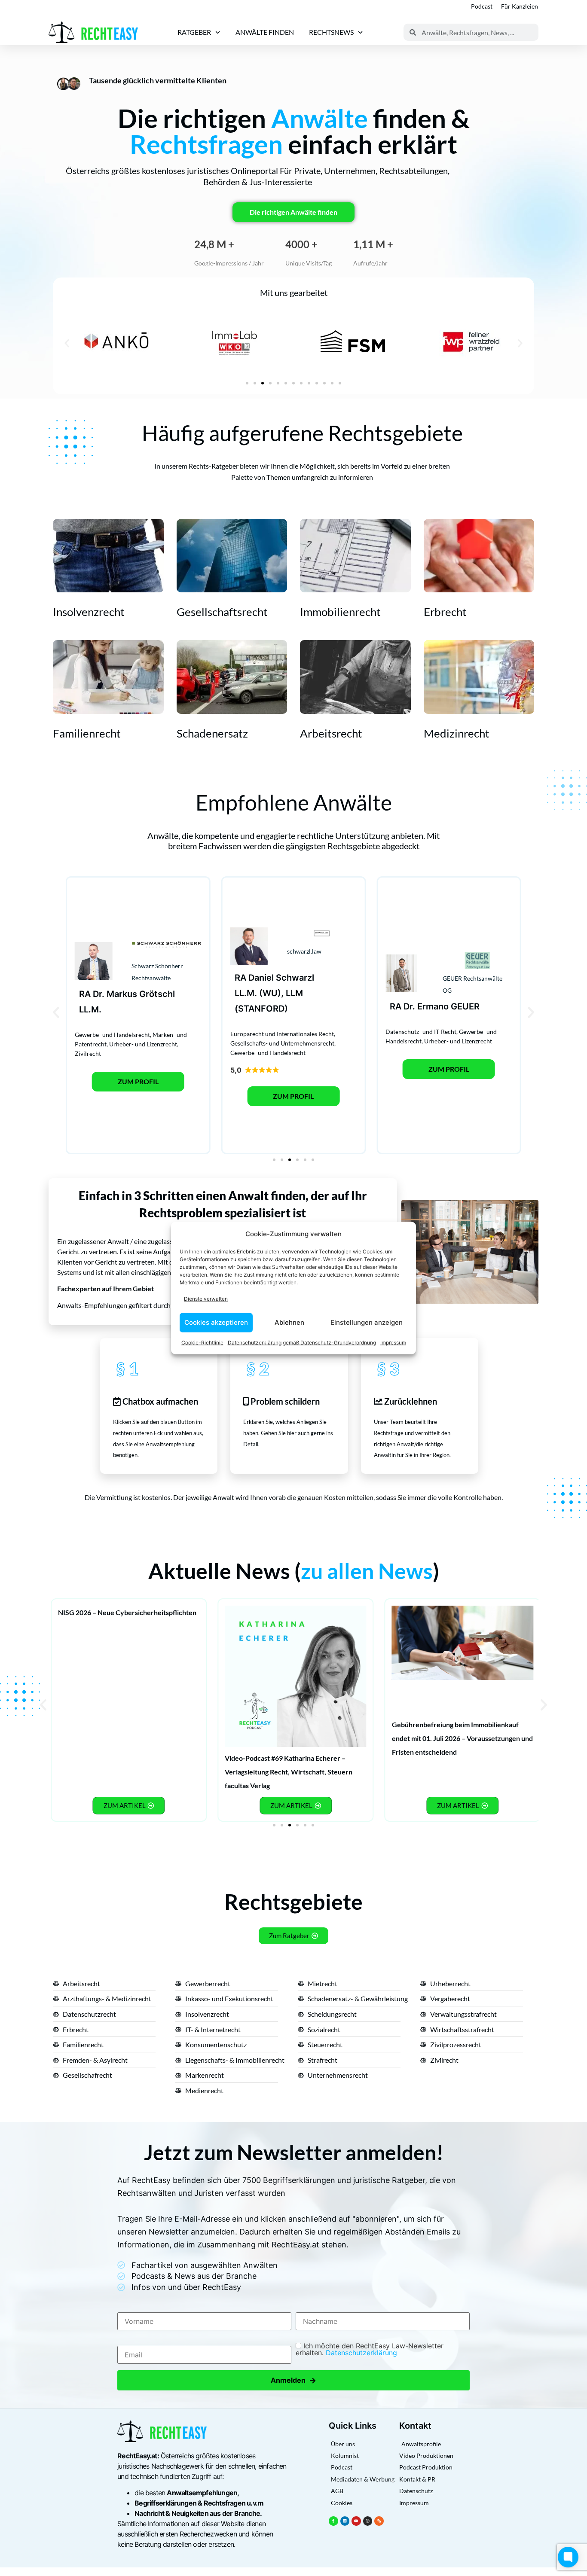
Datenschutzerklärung (361, 2353)
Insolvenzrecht (89, 612)
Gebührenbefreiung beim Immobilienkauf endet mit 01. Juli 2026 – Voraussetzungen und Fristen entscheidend (462, 1738)
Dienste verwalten (206, 1299)
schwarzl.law (304, 951)
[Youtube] (356, 2521)
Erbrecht (445, 612)
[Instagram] (368, 2521)
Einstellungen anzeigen (367, 1322)
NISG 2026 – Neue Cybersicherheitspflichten (127, 1612)
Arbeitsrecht (331, 733)
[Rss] (379, 2521)
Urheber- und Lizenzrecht (143, 1044)
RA (85, 994)
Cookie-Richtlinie (202, 1342)
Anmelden (293, 2380)
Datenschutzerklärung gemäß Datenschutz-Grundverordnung (302, 1342)
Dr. (99, 994)
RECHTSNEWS (331, 32)
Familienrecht (87, 733)
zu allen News (367, 1571)
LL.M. (90, 1009)
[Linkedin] (345, 2521)
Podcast (482, 6)
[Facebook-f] (333, 2521)
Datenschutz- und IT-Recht (421, 1032)
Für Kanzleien (520, 6)
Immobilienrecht (340, 612)
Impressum (393, 1342)
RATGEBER (194, 32)
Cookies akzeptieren (216, 1322)
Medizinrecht (457, 733)
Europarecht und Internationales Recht (282, 1034)
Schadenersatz (212, 733)
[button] (67, 343)
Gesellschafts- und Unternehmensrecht (282, 1043)
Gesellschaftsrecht (222, 612)
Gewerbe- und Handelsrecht (112, 1035)
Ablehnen (289, 1322)
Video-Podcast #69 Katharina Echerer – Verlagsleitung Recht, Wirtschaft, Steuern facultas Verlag (289, 1772)
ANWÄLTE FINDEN (265, 32)
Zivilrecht (88, 1053)
